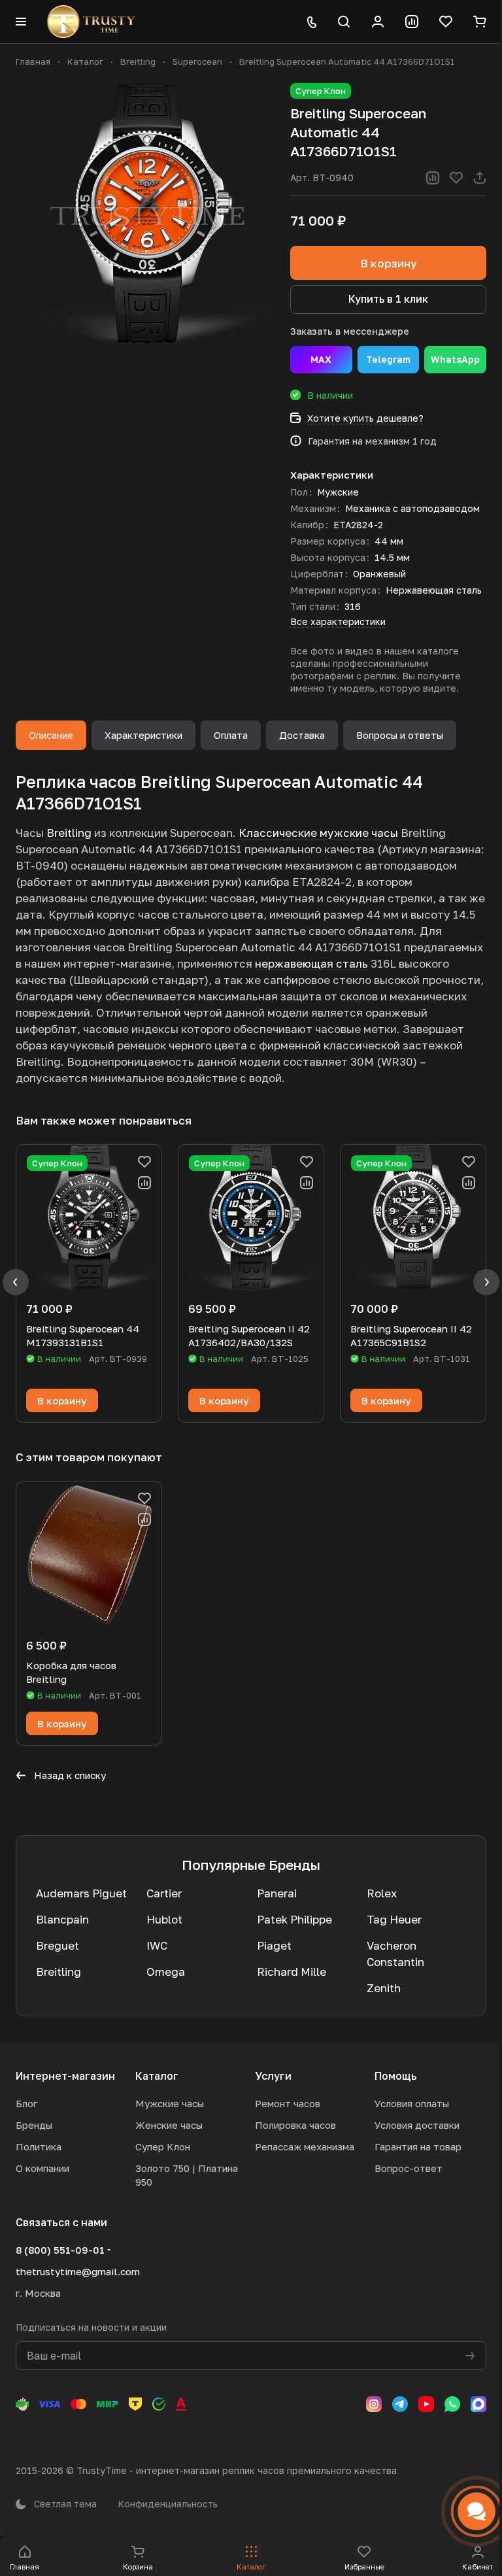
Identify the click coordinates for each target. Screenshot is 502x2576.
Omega (166, 1972)
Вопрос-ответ (409, 2168)
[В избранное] (456, 178)
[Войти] (378, 22)
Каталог (157, 2076)
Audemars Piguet (81, 1893)
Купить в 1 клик (388, 299)
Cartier (164, 1893)
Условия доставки (417, 2125)
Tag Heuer (394, 1919)
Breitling (69, 833)
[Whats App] (452, 2404)
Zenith (384, 1988)
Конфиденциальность (168, 2504)
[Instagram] (374, 2404)
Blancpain (62, 1919)
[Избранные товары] (446, 22)
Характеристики (143, 735)
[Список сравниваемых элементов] (412, 22)
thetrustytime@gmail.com (78, 2271)
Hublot (164, 1919)
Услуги (273, 2076)
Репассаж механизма (305, 2146)
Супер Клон (163, 2146)
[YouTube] (426, 2404)
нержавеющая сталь (311, 963)
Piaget (274, 1945)
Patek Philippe (294, 1919)
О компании (42, 2168)
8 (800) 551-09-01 (60, 2250)
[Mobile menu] (21, 22)
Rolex (382, 1893)
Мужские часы (170, 2103)
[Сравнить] (433, 178)
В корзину (389, 263)
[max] (478, 2404)
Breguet (58, 1945)
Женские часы (169, 2125)
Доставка (302, 735)
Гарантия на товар (418, 2146)
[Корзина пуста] (480, 22)
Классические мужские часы (318, 833)
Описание (51, 735)
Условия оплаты (412, 2103)
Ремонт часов (288, 2103)
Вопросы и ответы (400, 735)
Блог (26, 2103)
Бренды (34, 2125)
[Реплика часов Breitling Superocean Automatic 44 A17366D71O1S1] (146, 214)
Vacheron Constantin (395, 1954)
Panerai (277, 1893)
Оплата (231, 735)
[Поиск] (344, 22)
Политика (39, 2146)
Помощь (396, 2076)
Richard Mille (292, 1972)
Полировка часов (295, 2125)
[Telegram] (400, 2404)
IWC (157, 1945)
